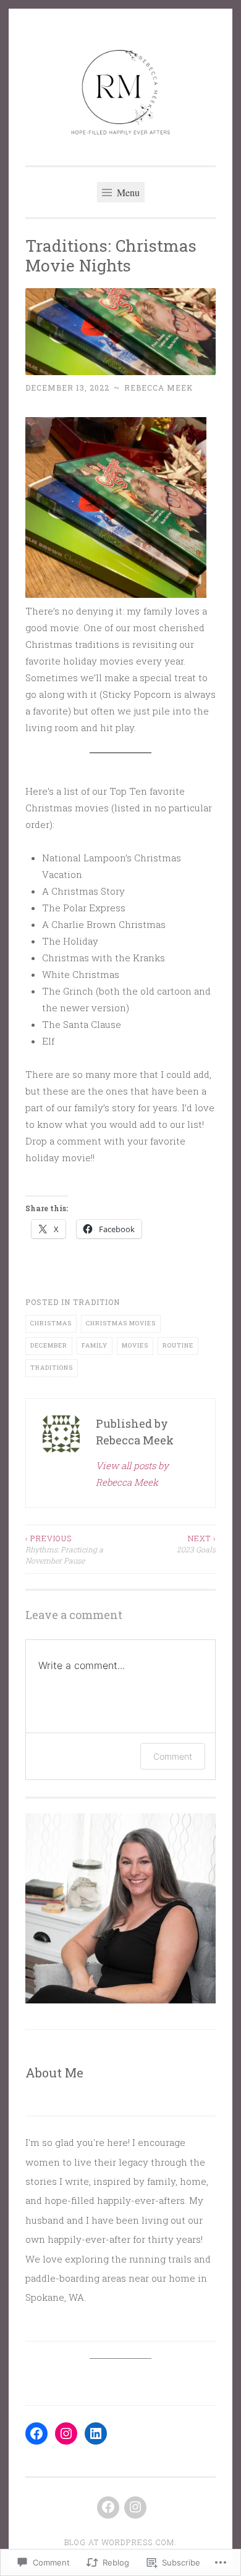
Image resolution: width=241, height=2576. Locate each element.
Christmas (51, 1323)
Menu (127, 192)
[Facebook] (36, 2433)
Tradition (96, 1302)
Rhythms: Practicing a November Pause (64, 1550)
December (49, 1345)
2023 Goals (196, 1544)
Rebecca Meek (159, 387)
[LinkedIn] (96, 2433)
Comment (173, 1756)
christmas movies (121, 1323)
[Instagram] (66, 2433)
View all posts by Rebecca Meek (132, 1474)
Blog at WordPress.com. (120, 2542)
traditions (52, 1368)
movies (135, 1345)
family (95, 1345)
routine (178, 1345)
